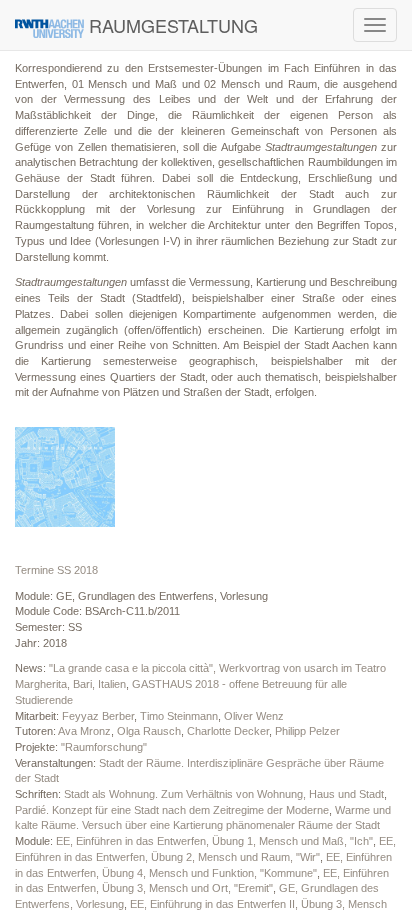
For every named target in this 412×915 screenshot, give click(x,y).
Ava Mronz (84, 731)
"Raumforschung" (104, 747)
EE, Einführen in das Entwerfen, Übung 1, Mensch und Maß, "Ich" (214, 841)
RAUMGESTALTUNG (171, 25)
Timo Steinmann (179, 716)
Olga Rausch (149, 731)
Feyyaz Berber (98, 716)
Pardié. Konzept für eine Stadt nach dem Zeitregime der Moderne (172, 810)
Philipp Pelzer (307, 731)
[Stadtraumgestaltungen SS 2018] (65, 477)
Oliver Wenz (254, 716)
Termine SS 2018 (56, 570)
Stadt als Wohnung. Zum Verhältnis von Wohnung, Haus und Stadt (224, 794)
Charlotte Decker (228, 731)
